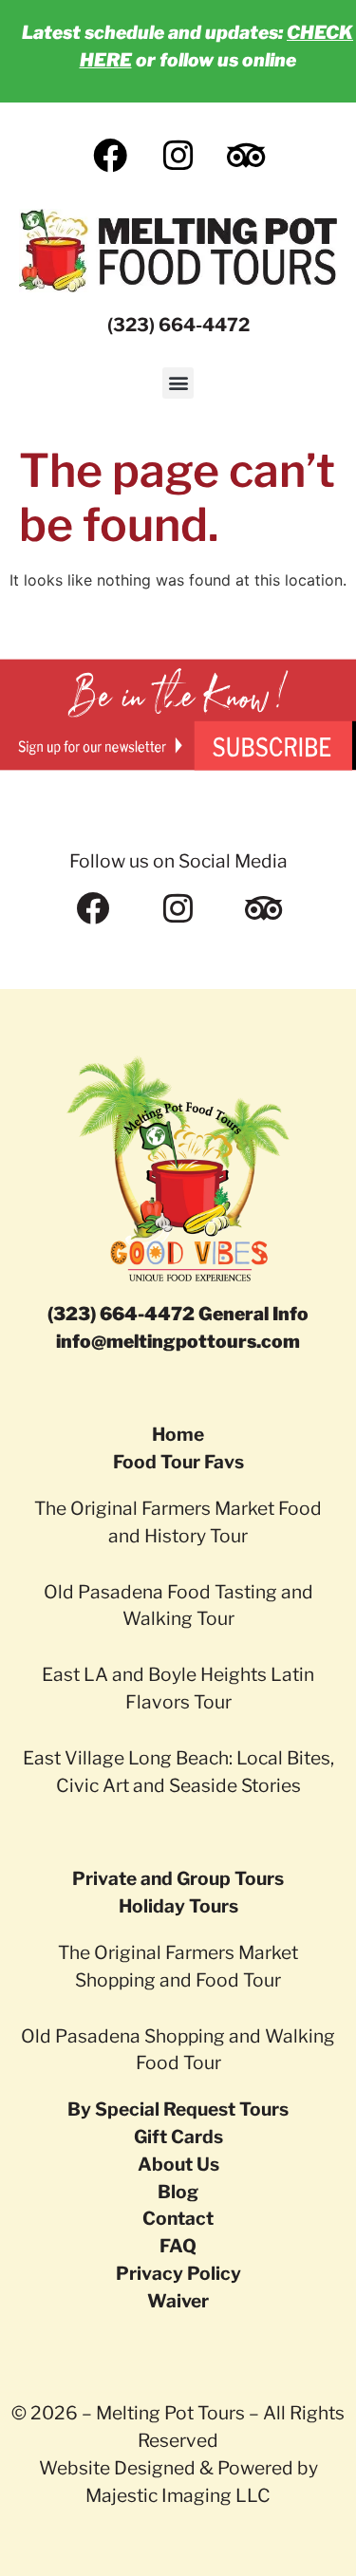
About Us (178, 2164)
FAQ (178, 2246)
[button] (178, 383)
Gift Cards (178, 2137)
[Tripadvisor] (264, 908)
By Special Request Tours (178, 2109)
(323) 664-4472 (178, 325)
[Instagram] (178, 908)
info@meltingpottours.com (178, 1341)
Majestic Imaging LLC (178, 2495)
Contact (178, 2218)
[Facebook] (93, 908)
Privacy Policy (178, 2273)
